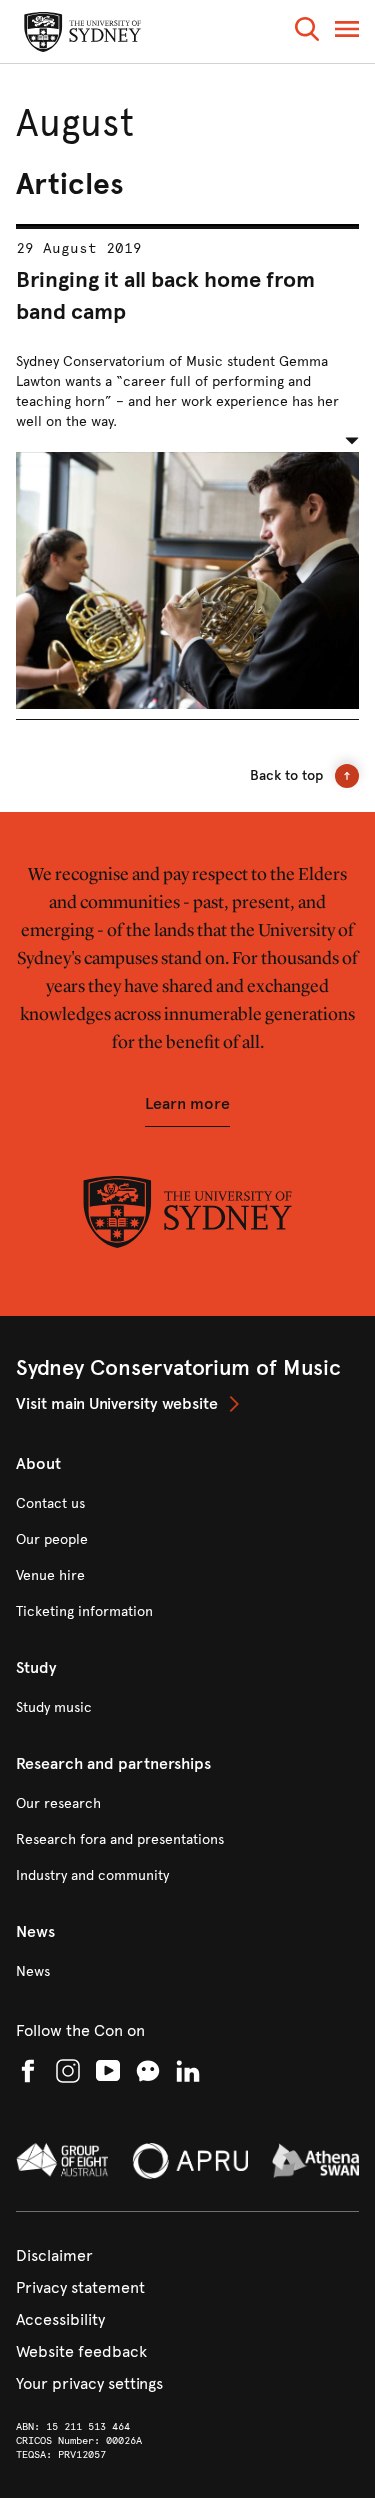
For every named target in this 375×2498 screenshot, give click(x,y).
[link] (187, 1404)
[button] (307, 32)
